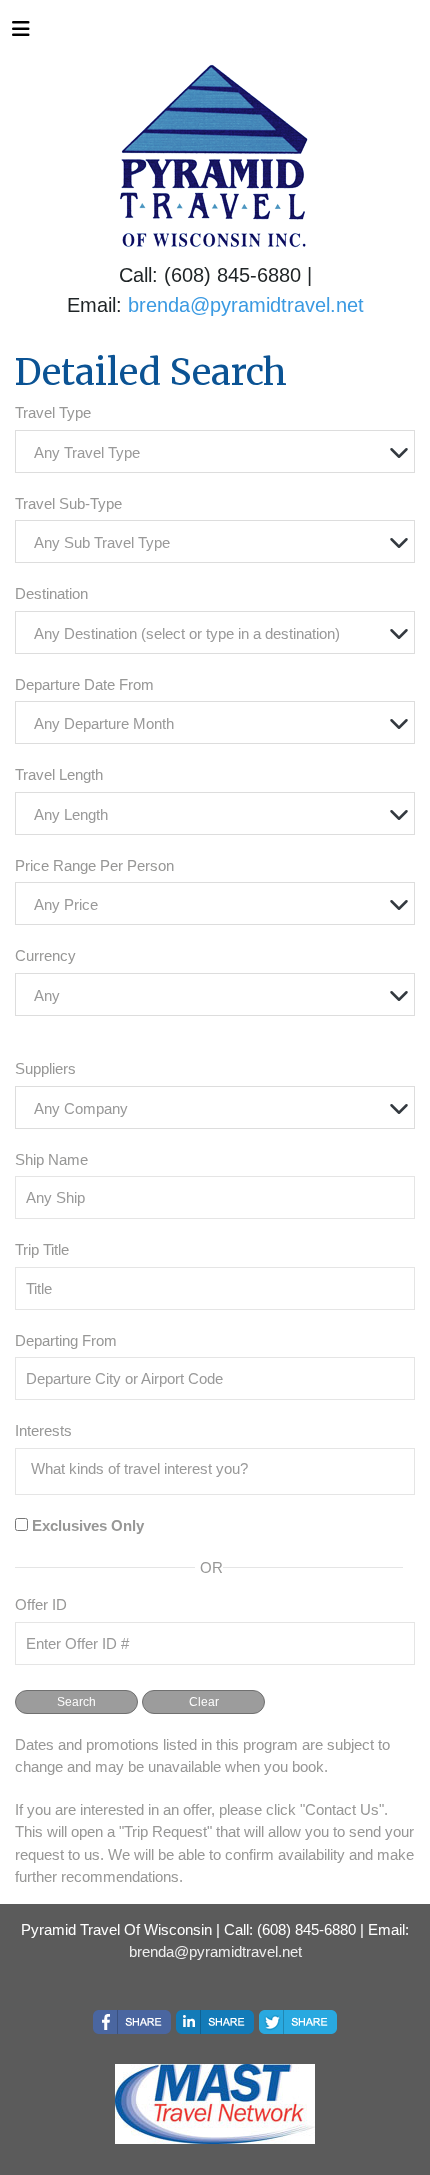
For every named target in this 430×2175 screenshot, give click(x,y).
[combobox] (215, 451)
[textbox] (220, 452)
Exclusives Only (88, 1525)
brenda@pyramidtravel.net (246, 305)
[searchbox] (220, 1469)
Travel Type (53, 412)
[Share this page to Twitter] (298, 2022)
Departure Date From (84, 684)
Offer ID (41, 1604)
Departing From (66, 1340)
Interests (43, 1430)
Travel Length (59, 774)
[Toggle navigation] (21, 34)
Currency (45, 955)
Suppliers (45, 1068)
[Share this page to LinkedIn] (215, 2022)
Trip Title (42, 1249)
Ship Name (51, 1159)
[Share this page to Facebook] (132, 2022)
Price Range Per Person (94, 865)
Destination (51, 593)
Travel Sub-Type (68, 503)
